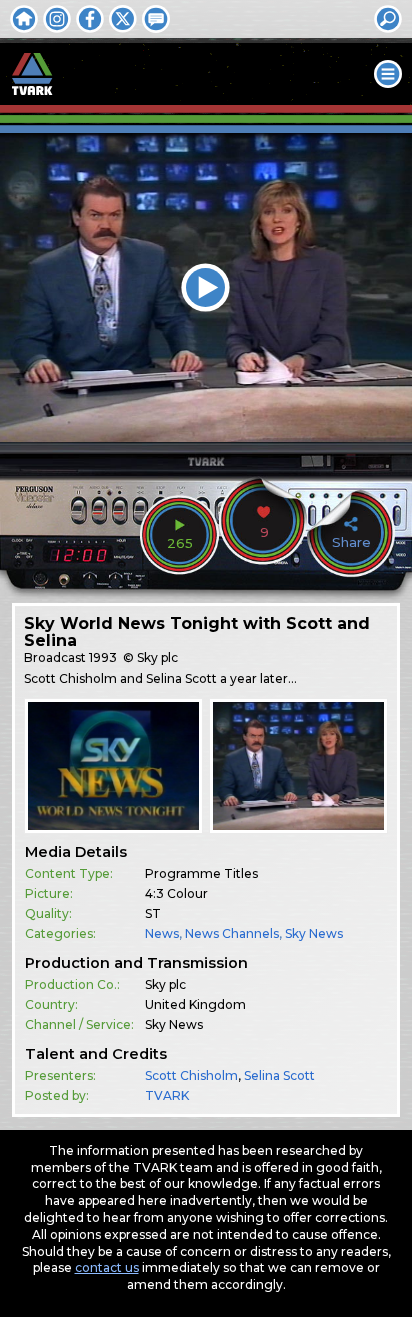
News (162, 933)
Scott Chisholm (191, 1075)
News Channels (232, 933)
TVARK (167, 1095)
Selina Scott (279, 1075)
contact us (107, 1267)
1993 (103, 657)
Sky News (314, 933)
